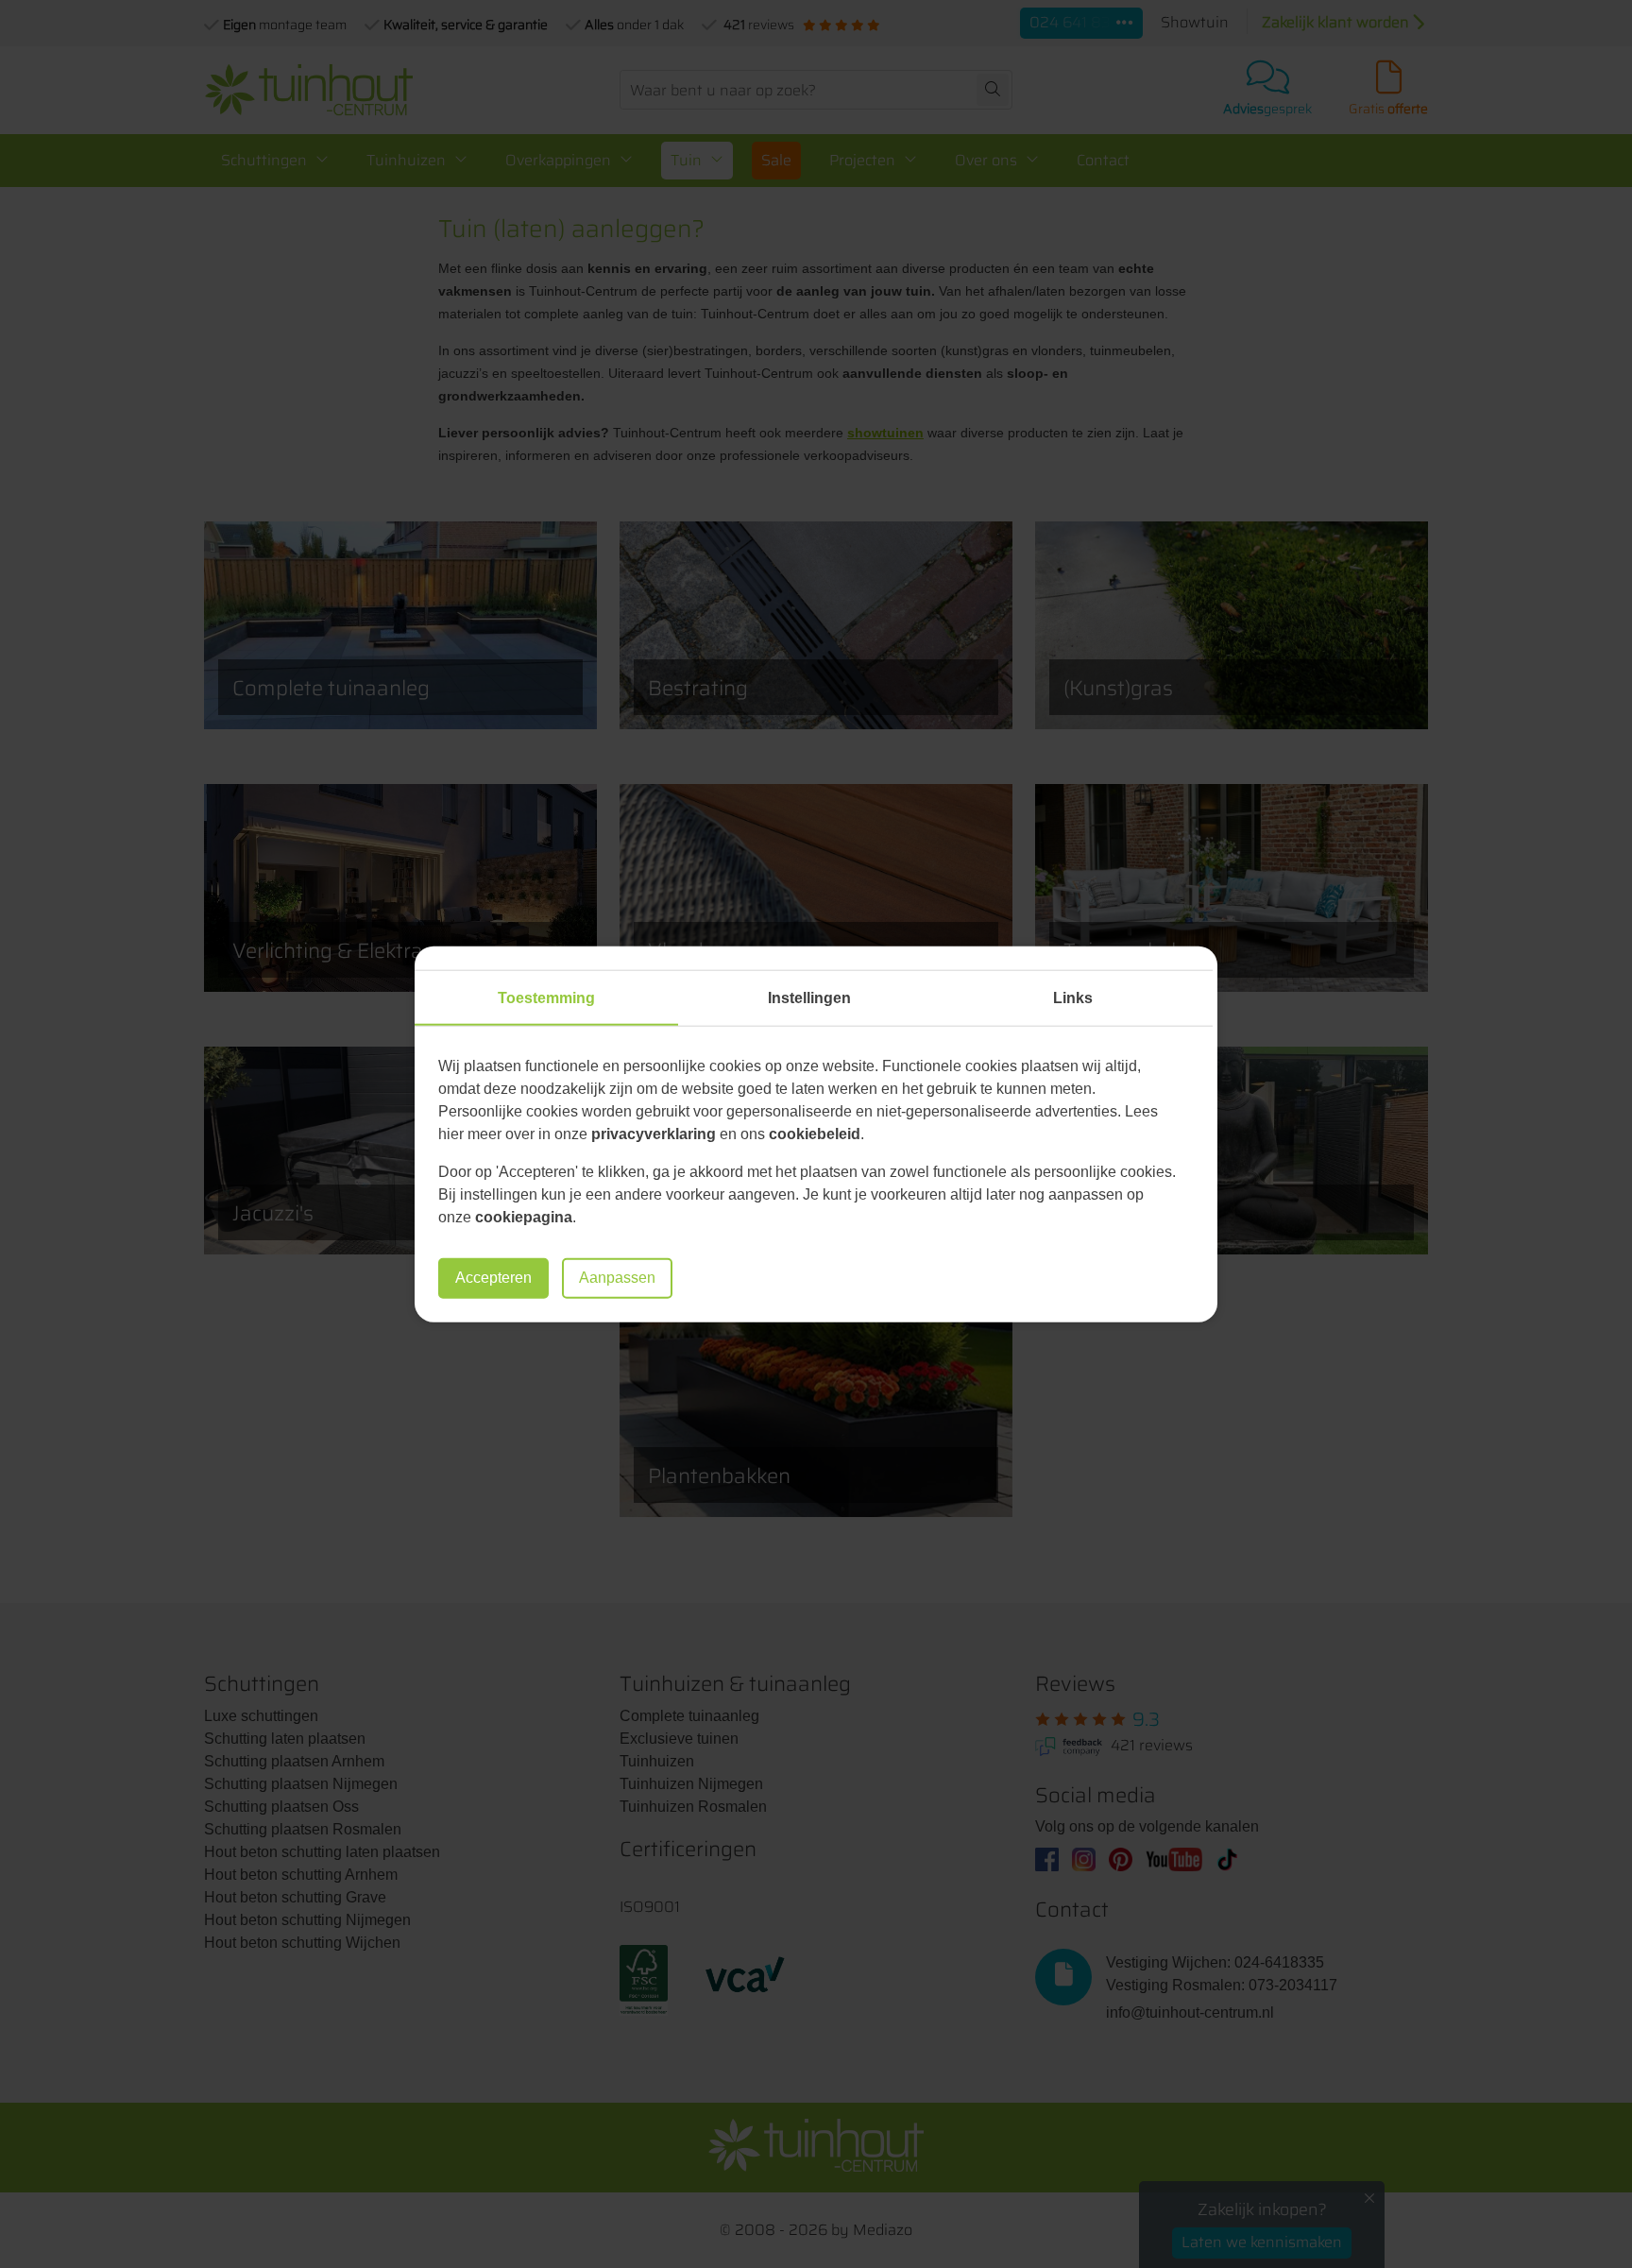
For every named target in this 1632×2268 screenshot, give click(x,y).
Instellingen (809, 998)
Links (1073, 998)
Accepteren (493, 1278)
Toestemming (546, 998)
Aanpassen (617, 1278)
